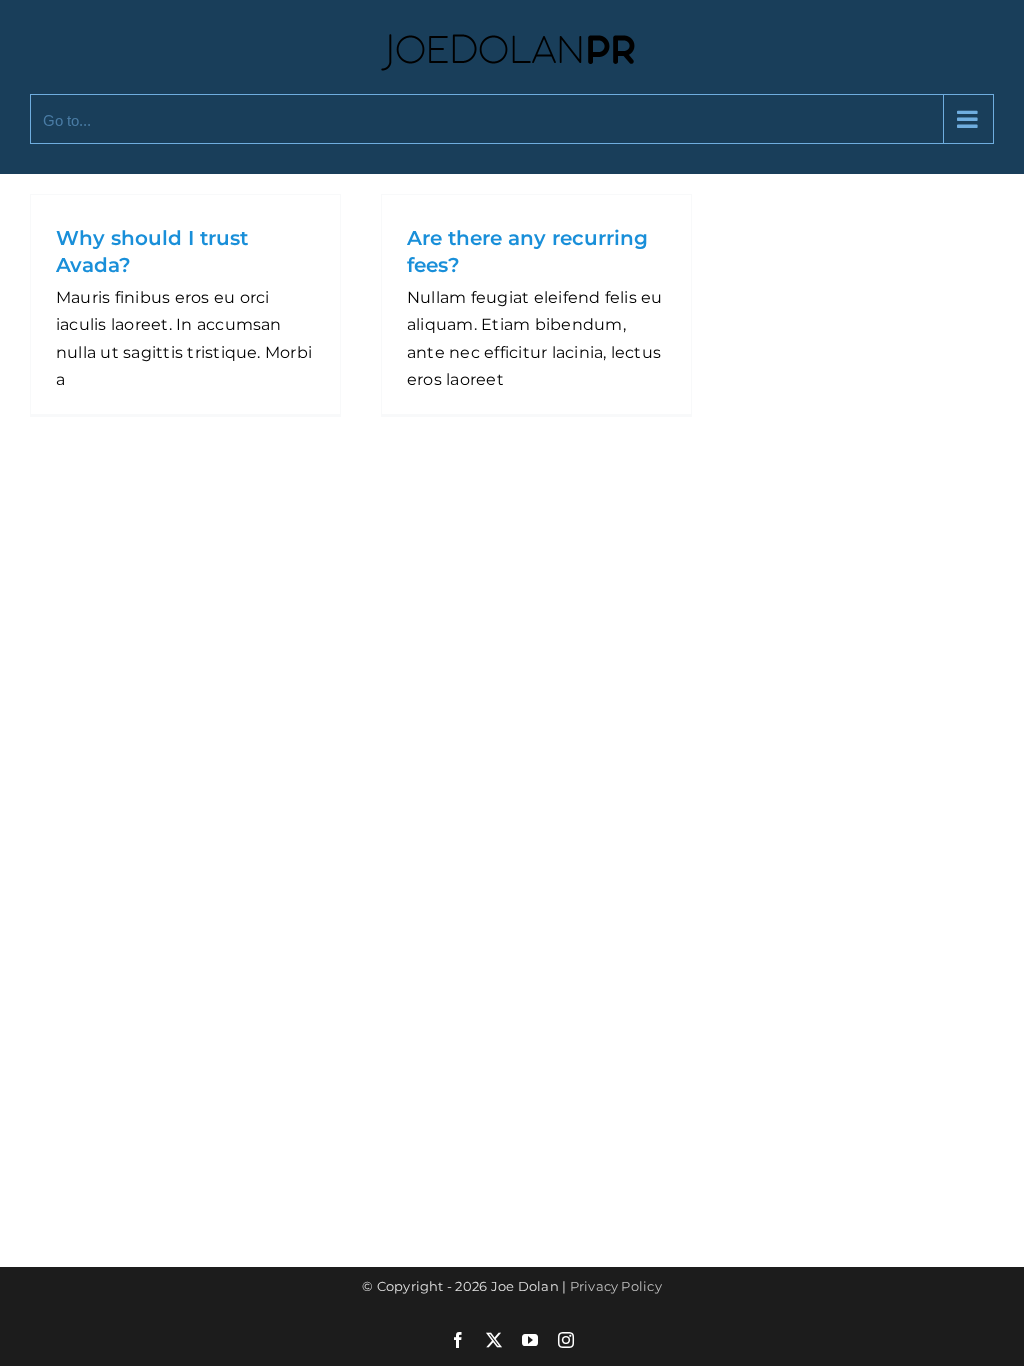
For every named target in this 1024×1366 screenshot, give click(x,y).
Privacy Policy (616, 1286)
